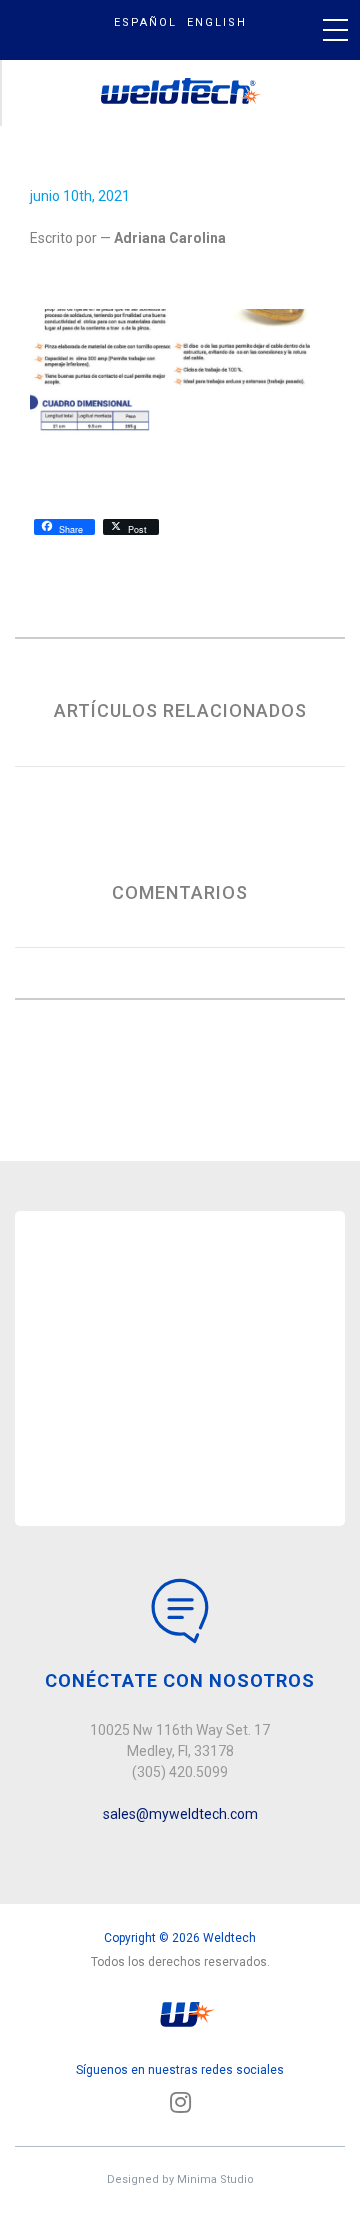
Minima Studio (215, 2179)
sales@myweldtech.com (180, 1814)
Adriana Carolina (170, 238)
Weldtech (181, 93)
